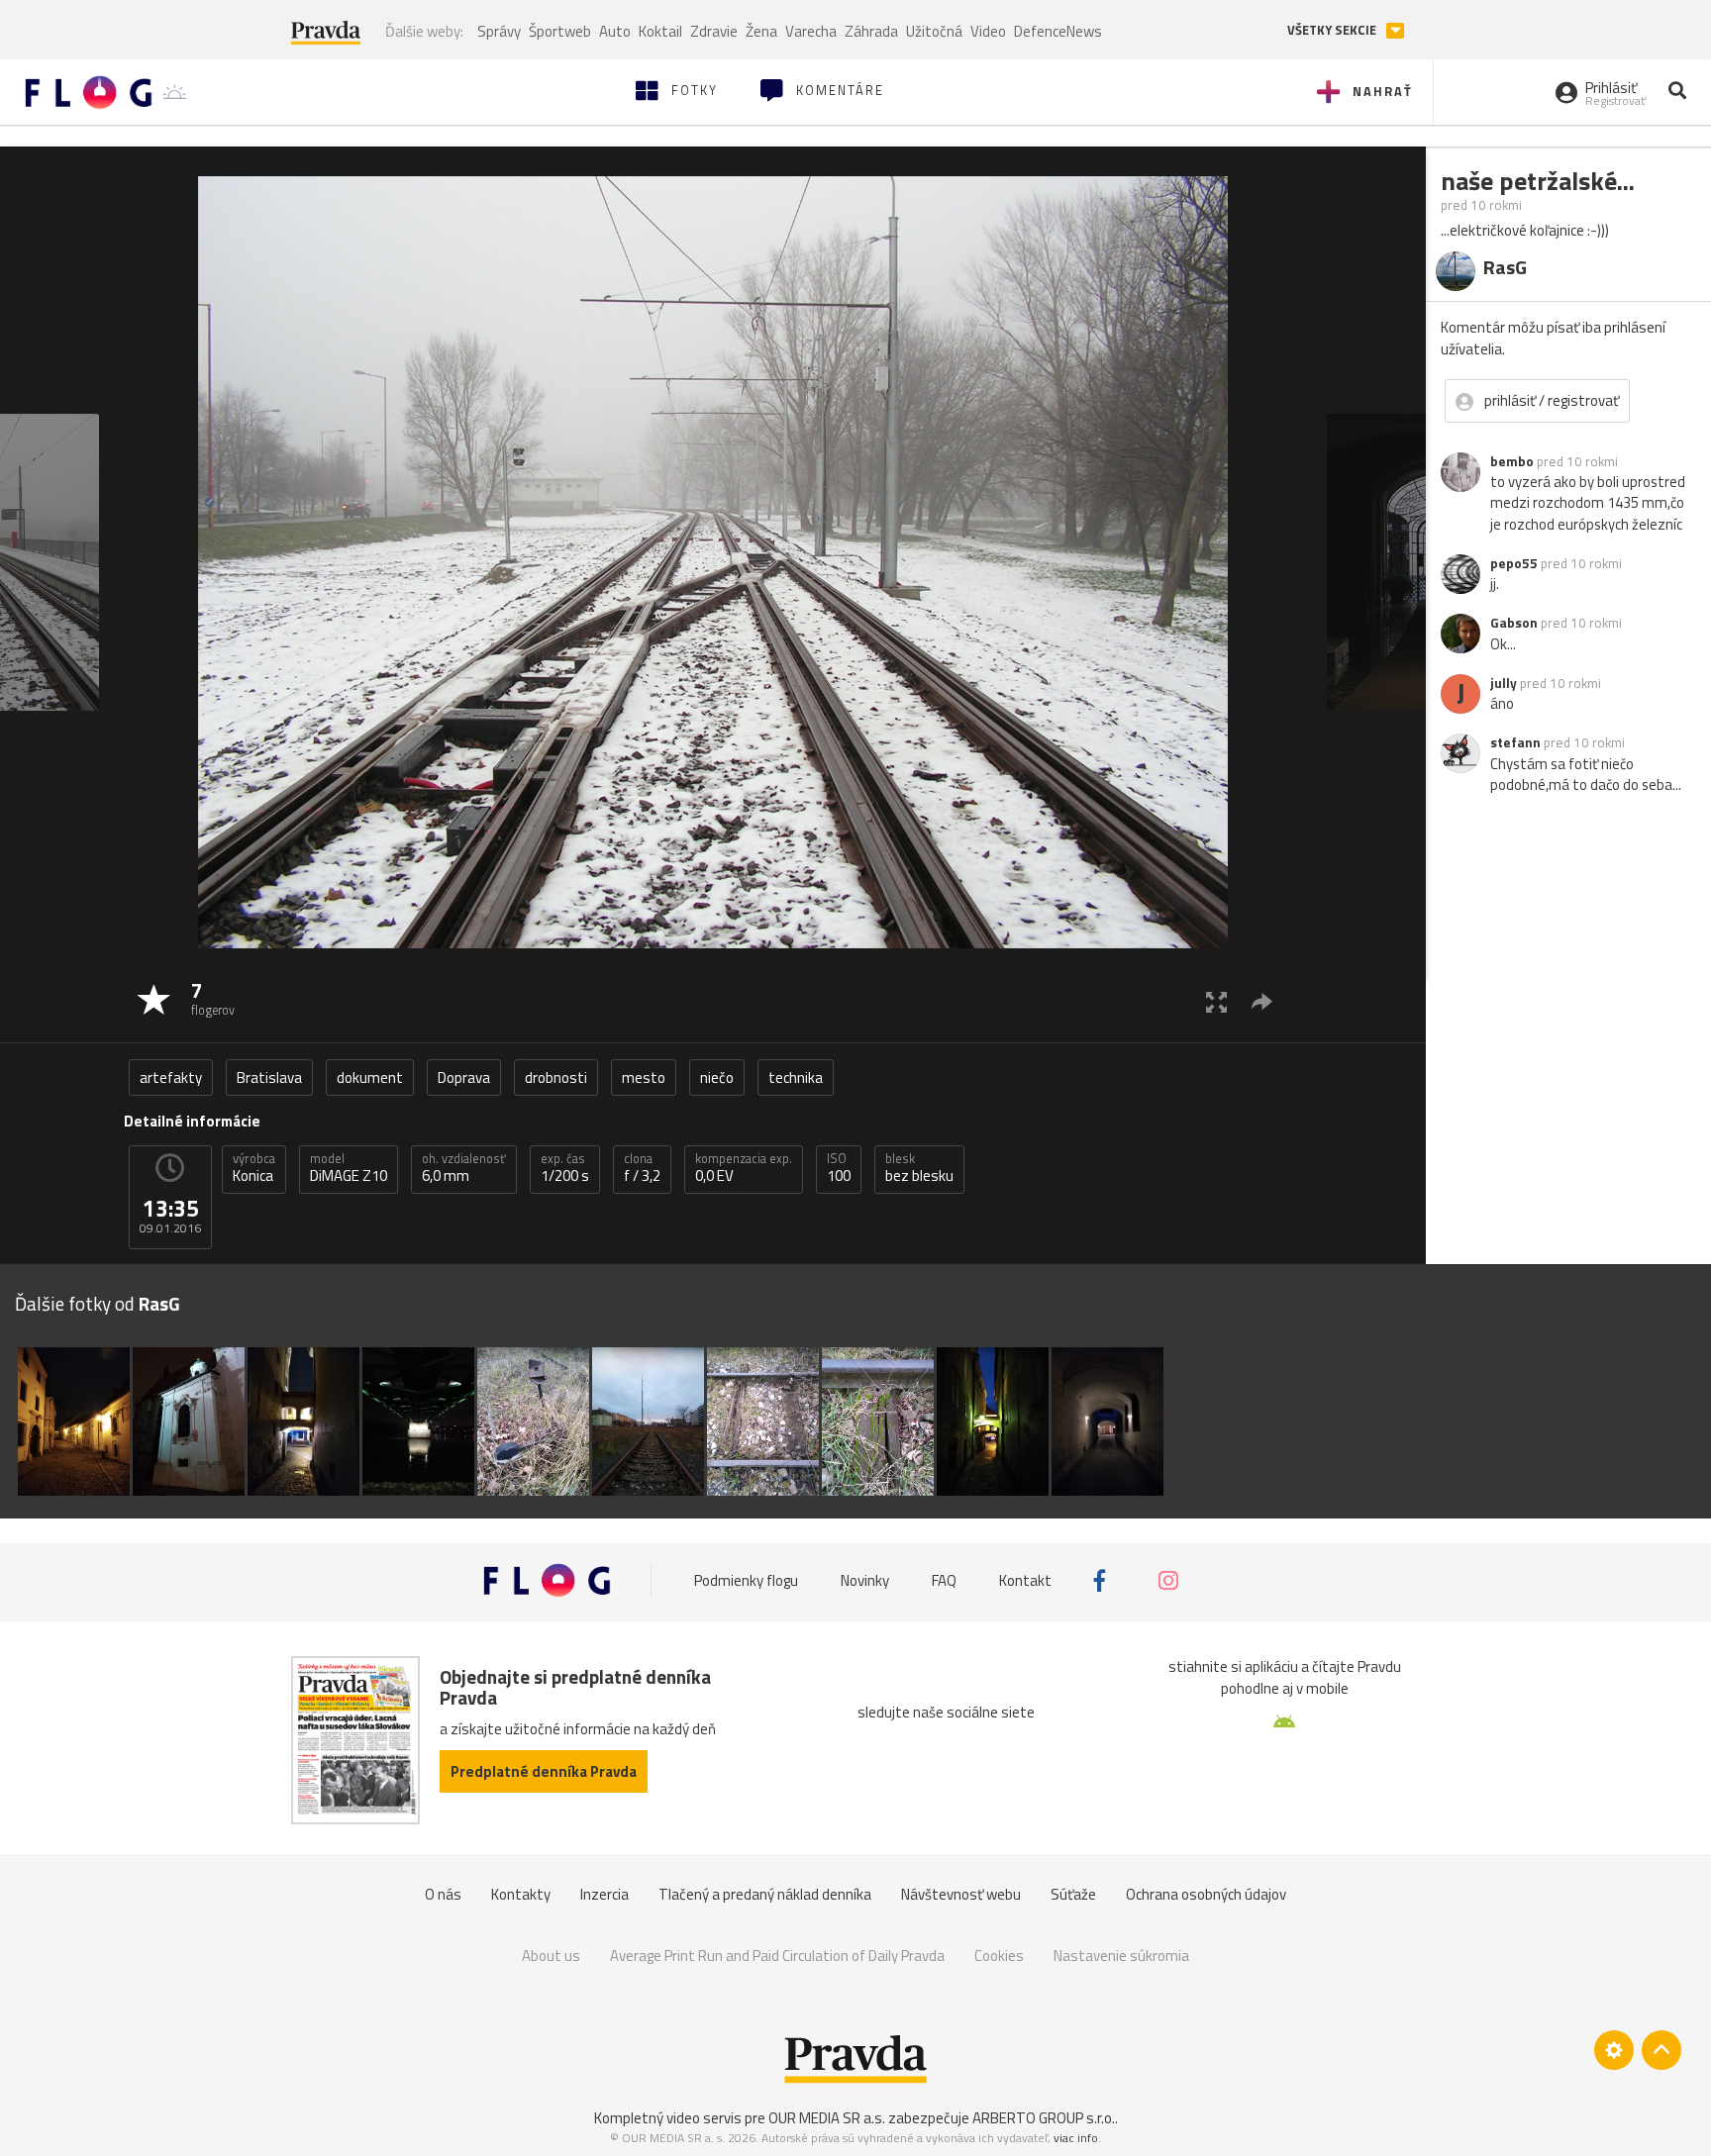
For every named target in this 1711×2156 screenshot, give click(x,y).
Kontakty (521, 1894)
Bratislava (269, 1078)
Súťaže (1073, 1894)
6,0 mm (464, 1168)
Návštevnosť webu (961, 1894)
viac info (1076, 2138)
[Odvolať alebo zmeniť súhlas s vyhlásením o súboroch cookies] (1614, 2050)
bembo (1512, 461)
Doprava (464, 1078)
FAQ (944, 1580)
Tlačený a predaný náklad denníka (765, 1894)
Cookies (999, 1956)
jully (1504, 683)
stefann (1515, 742)
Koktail (660, 31)
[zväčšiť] (1216, 1001)
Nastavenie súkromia (1121, 1956)
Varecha (811, 31)
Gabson (1514, 623)
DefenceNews (1058, 31)
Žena (761, 31)
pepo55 (1514, 563)
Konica (254, 1168)
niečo (717, 1078)
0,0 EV (744, 1168)
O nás (443, 1894)
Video (988, 31)
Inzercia (604, 1894)
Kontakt (1025, 1580)
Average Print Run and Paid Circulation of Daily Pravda (777, 1956)
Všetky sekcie (1333, 30)
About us (551, 1956)
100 (839, 1168)
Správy (499, 31)
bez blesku (919, 1168)
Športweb (560, 31)
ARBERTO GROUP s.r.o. (1044, 2118)
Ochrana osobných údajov (1206, 1894)
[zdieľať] (1262, 1001)
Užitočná (934, 31)
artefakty (171, 1078)
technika (796, 1078)
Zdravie (714, 31)
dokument (370, 1078)
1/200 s (565, 1168)
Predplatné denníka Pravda (544, 1771)
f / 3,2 (642, 1168)
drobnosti (556, 1078)
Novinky (865, 1580)
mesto (644, 1078)
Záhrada (871, 31)
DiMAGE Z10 (349, 1168)
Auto (615, 31)
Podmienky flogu (746, 1580)
